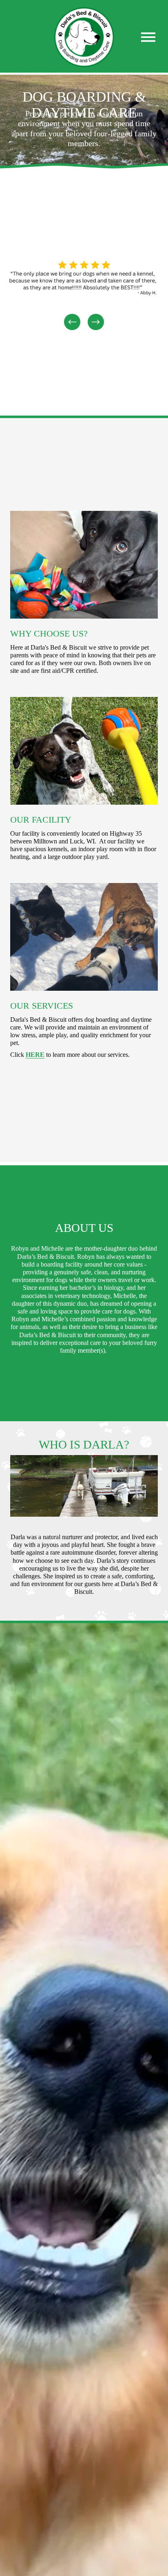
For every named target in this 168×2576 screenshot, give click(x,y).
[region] (84, 292)
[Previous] (72, 322)
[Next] (96, 322)
